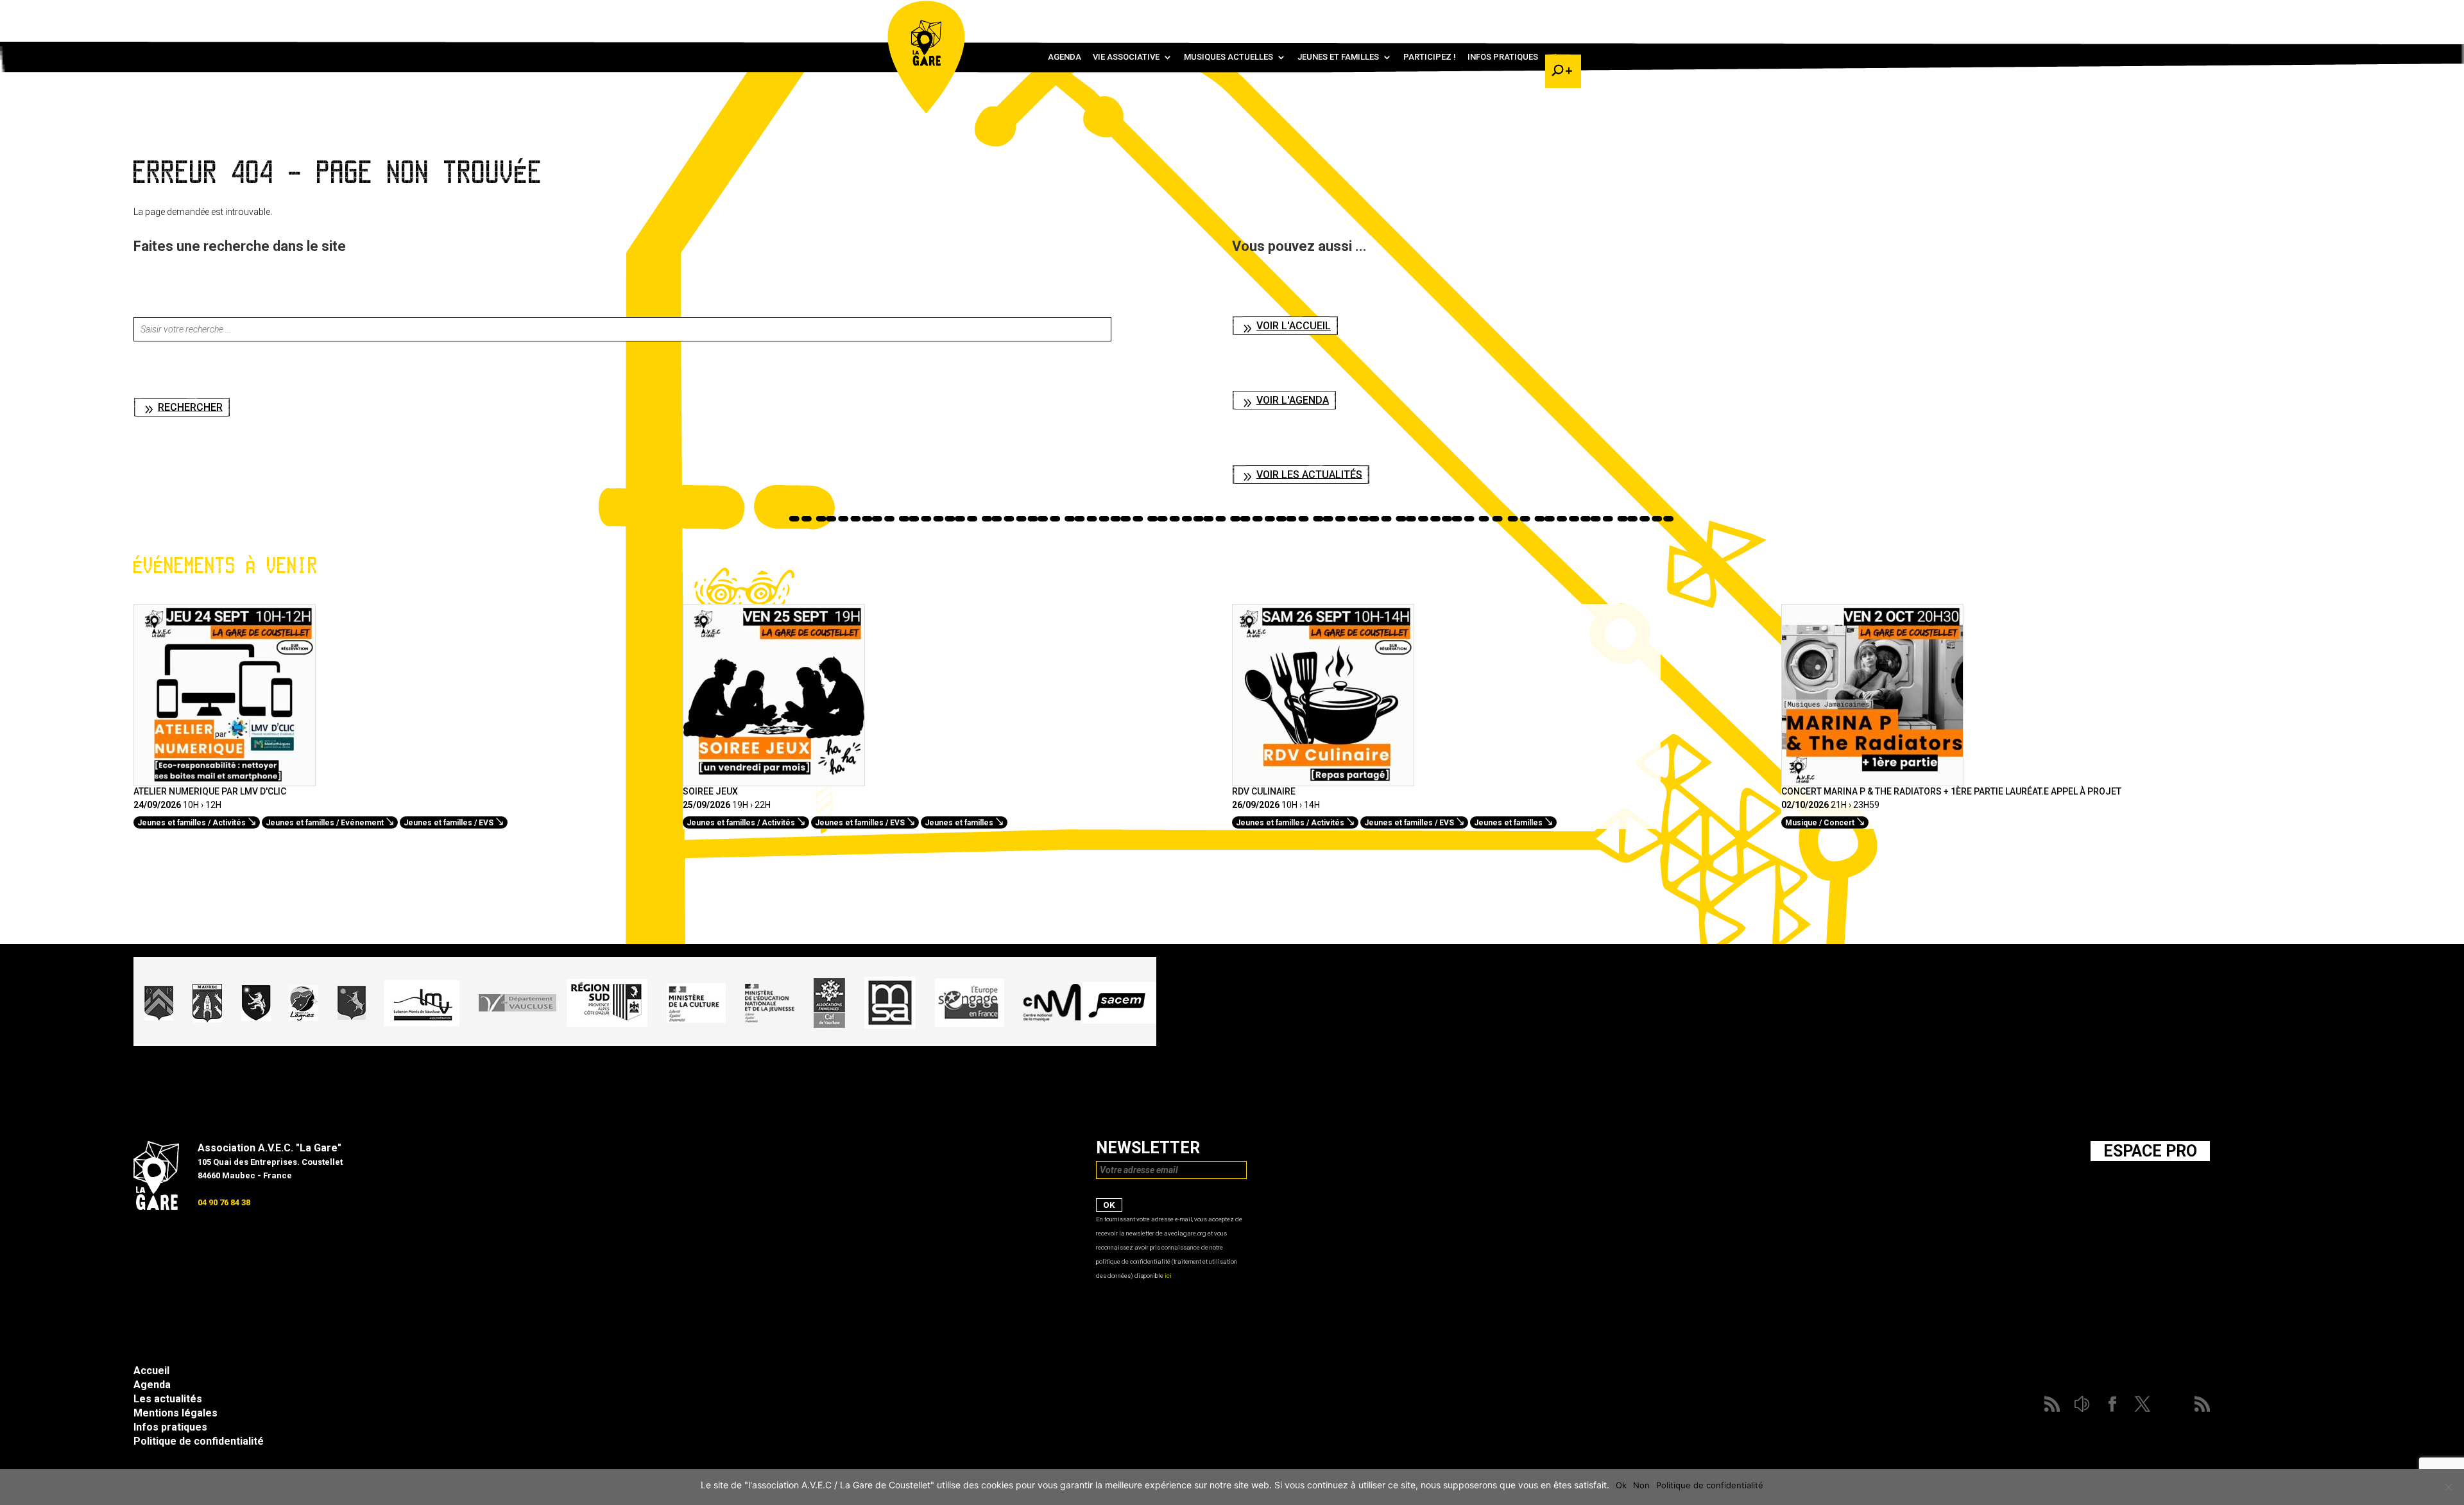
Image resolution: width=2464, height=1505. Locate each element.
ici (1168, 1276)
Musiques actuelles (1228, 57)
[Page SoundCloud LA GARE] (1486, 13)
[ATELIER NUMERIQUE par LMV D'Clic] (225, 779)
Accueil (151, 1371)
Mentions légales (175, 1413)
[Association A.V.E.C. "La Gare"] (156, 1207)
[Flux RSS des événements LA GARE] (1561, 13)
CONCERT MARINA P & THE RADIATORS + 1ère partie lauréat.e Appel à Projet (1951, 791)
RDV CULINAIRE (1264, 791)
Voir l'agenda (1293, 400)
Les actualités (168, 1399)
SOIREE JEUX (710, 791)
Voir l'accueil (1294, 326)
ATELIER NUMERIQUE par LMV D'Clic (210, 791)
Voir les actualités (1309, 474)
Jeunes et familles (1338, 57)
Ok (1621, 1485)
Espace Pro (2150, 1151)
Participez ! (1430, 57)
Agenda (1065, 57)
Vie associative (1126, 57)
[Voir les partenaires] (645, 1043)
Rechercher (190, 407)
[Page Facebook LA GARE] (1505, 13)
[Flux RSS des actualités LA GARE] (1467, 13)
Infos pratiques (1503, 57)
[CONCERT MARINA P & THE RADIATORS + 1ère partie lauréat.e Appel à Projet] (1872, 779)
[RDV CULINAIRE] (1323, 779)
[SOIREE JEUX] (774, 779)
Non (1641, 1485)
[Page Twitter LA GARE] (1523, 13)
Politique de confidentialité (199, 1441)
